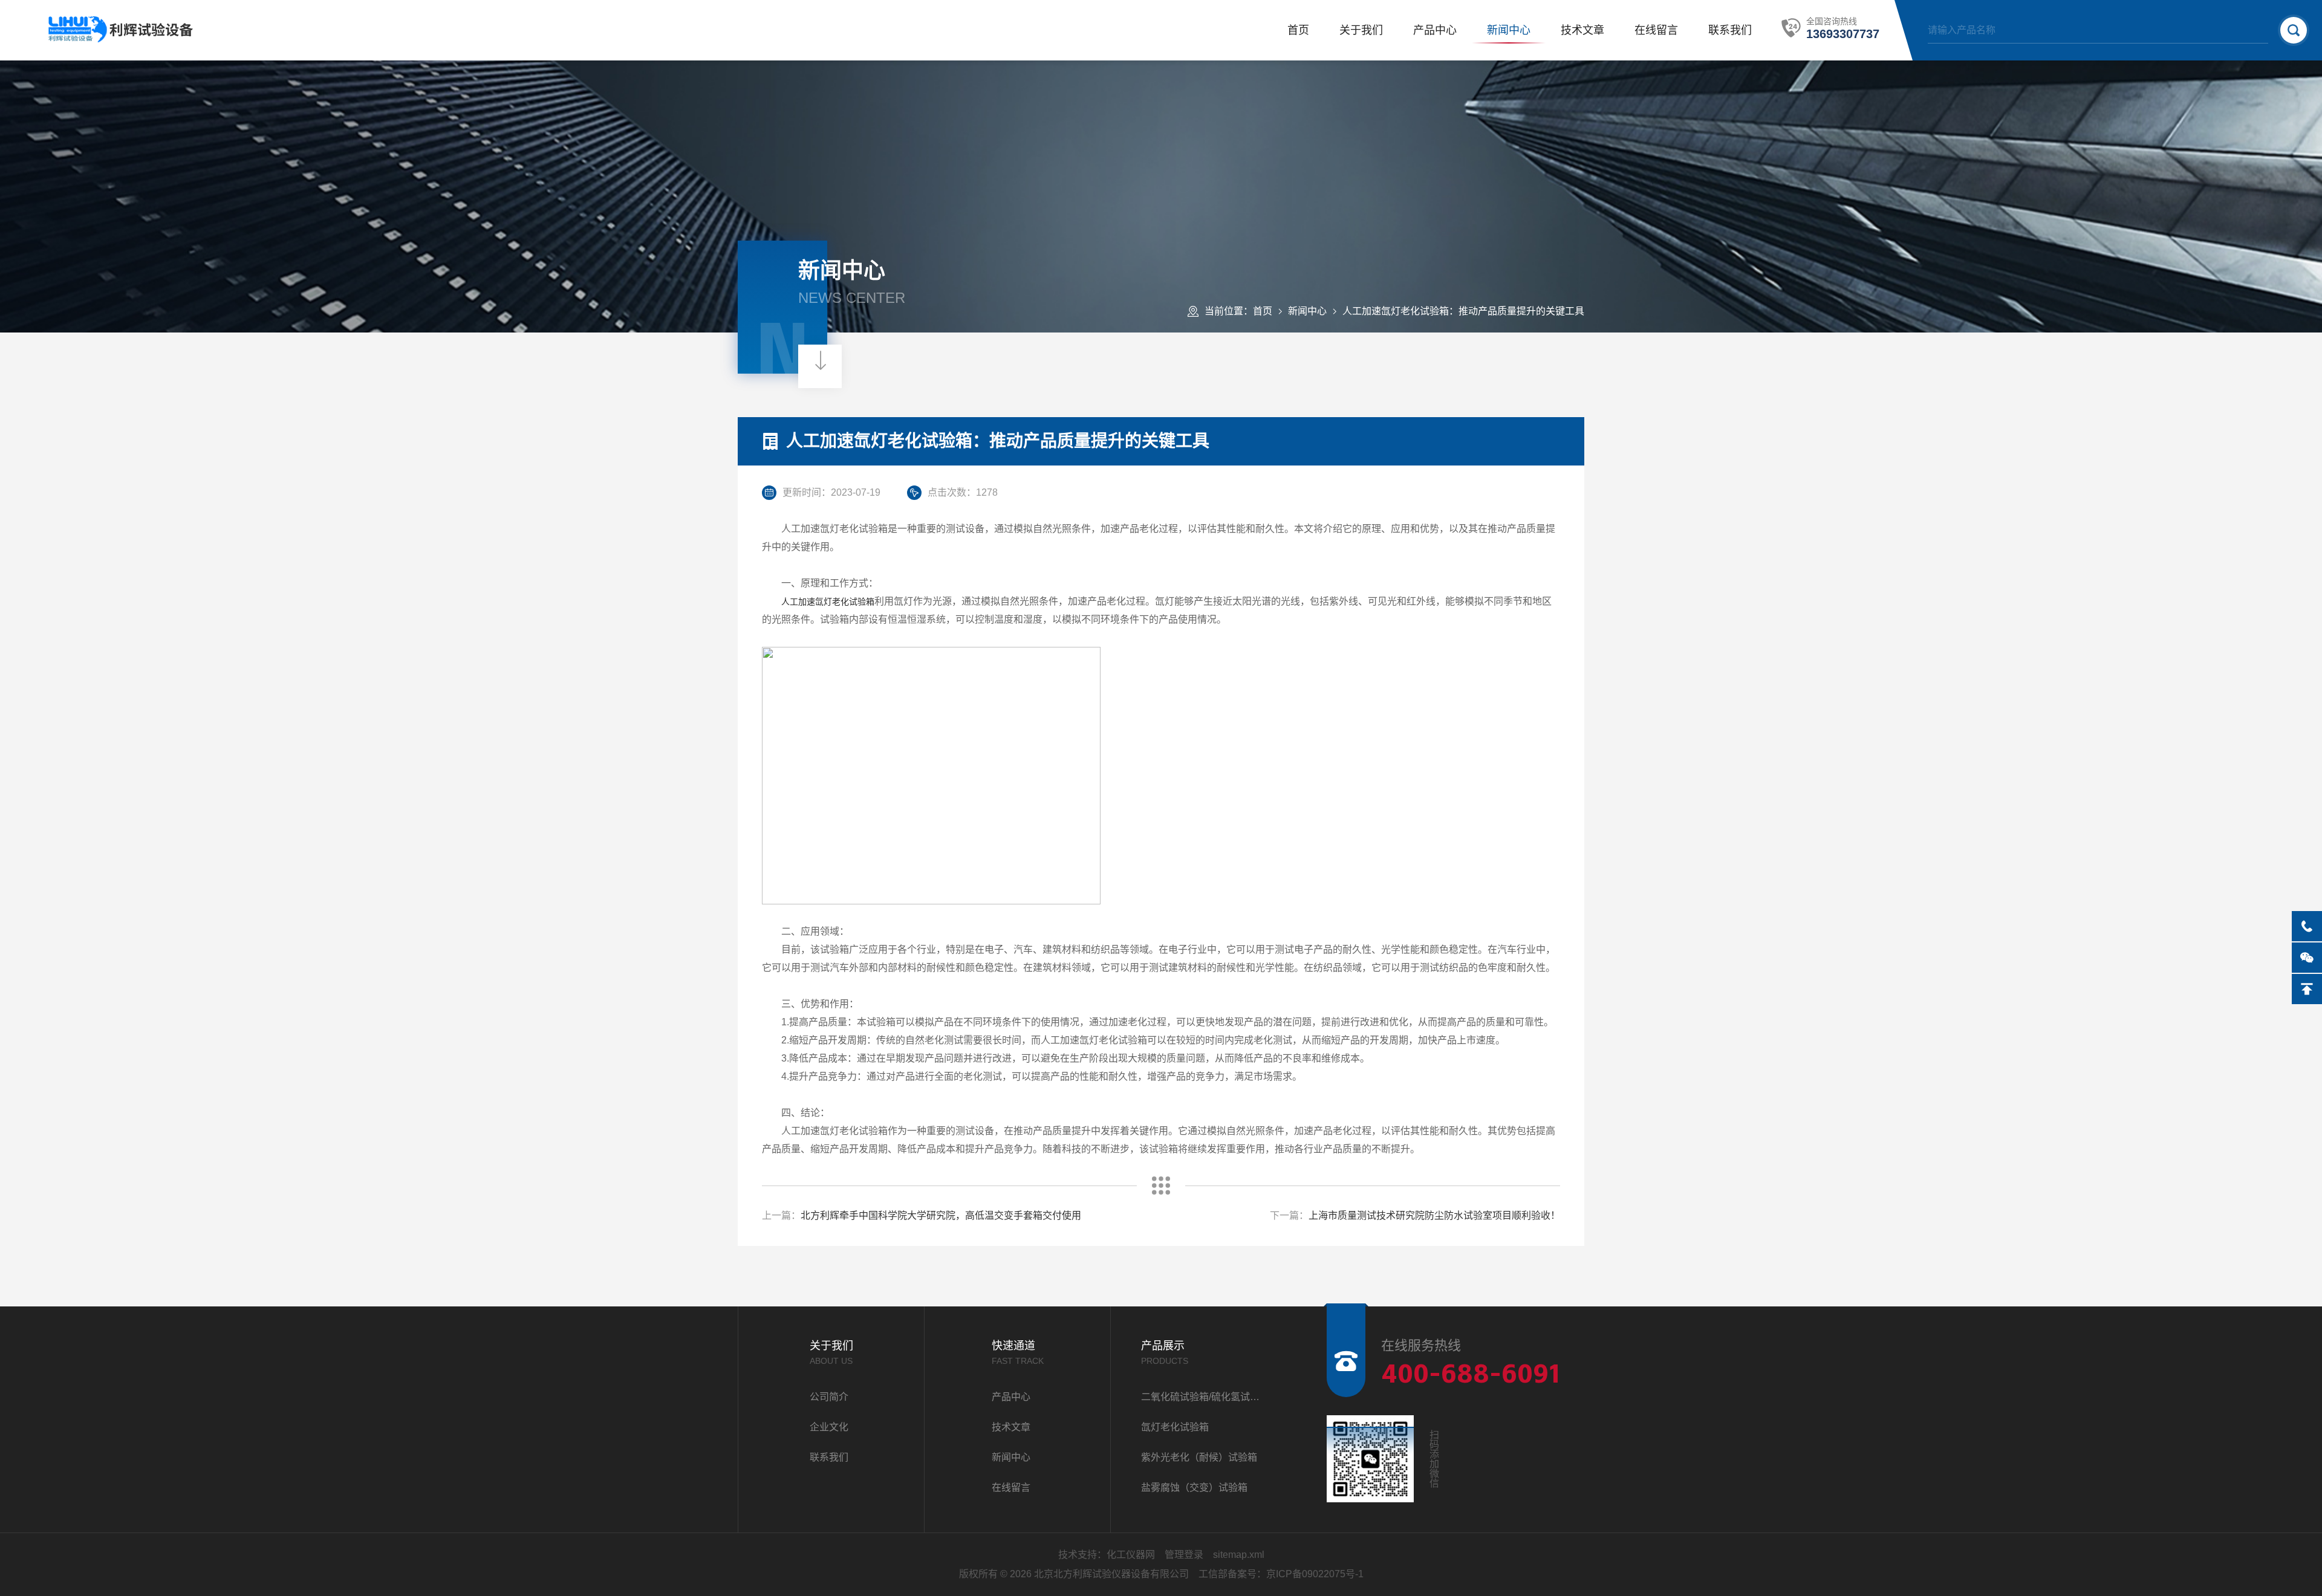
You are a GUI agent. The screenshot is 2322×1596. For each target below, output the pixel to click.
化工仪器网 (1131, 1555)
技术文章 (1582, 30)
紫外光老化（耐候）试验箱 (1199, 1457)
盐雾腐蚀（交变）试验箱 (1194, 1487)
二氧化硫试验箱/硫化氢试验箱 (1204, 1397)
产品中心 (1435, 30)
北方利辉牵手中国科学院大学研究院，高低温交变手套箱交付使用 (941, 1215)
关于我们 (1361, 30)
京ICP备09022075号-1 (1315, 1574)
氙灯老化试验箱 (1175, 1427)
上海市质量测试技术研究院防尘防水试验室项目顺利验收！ (1434, 1215)
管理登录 (1184, 1555)
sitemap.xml (1239, 1555)
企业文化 (829, 1427)
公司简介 (829, 1397)
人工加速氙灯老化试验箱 (828, 602)
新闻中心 (1509, 30)
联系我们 (1730, 30)
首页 (1298, 30)
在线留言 (1656, 30)
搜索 (2294, 30)
